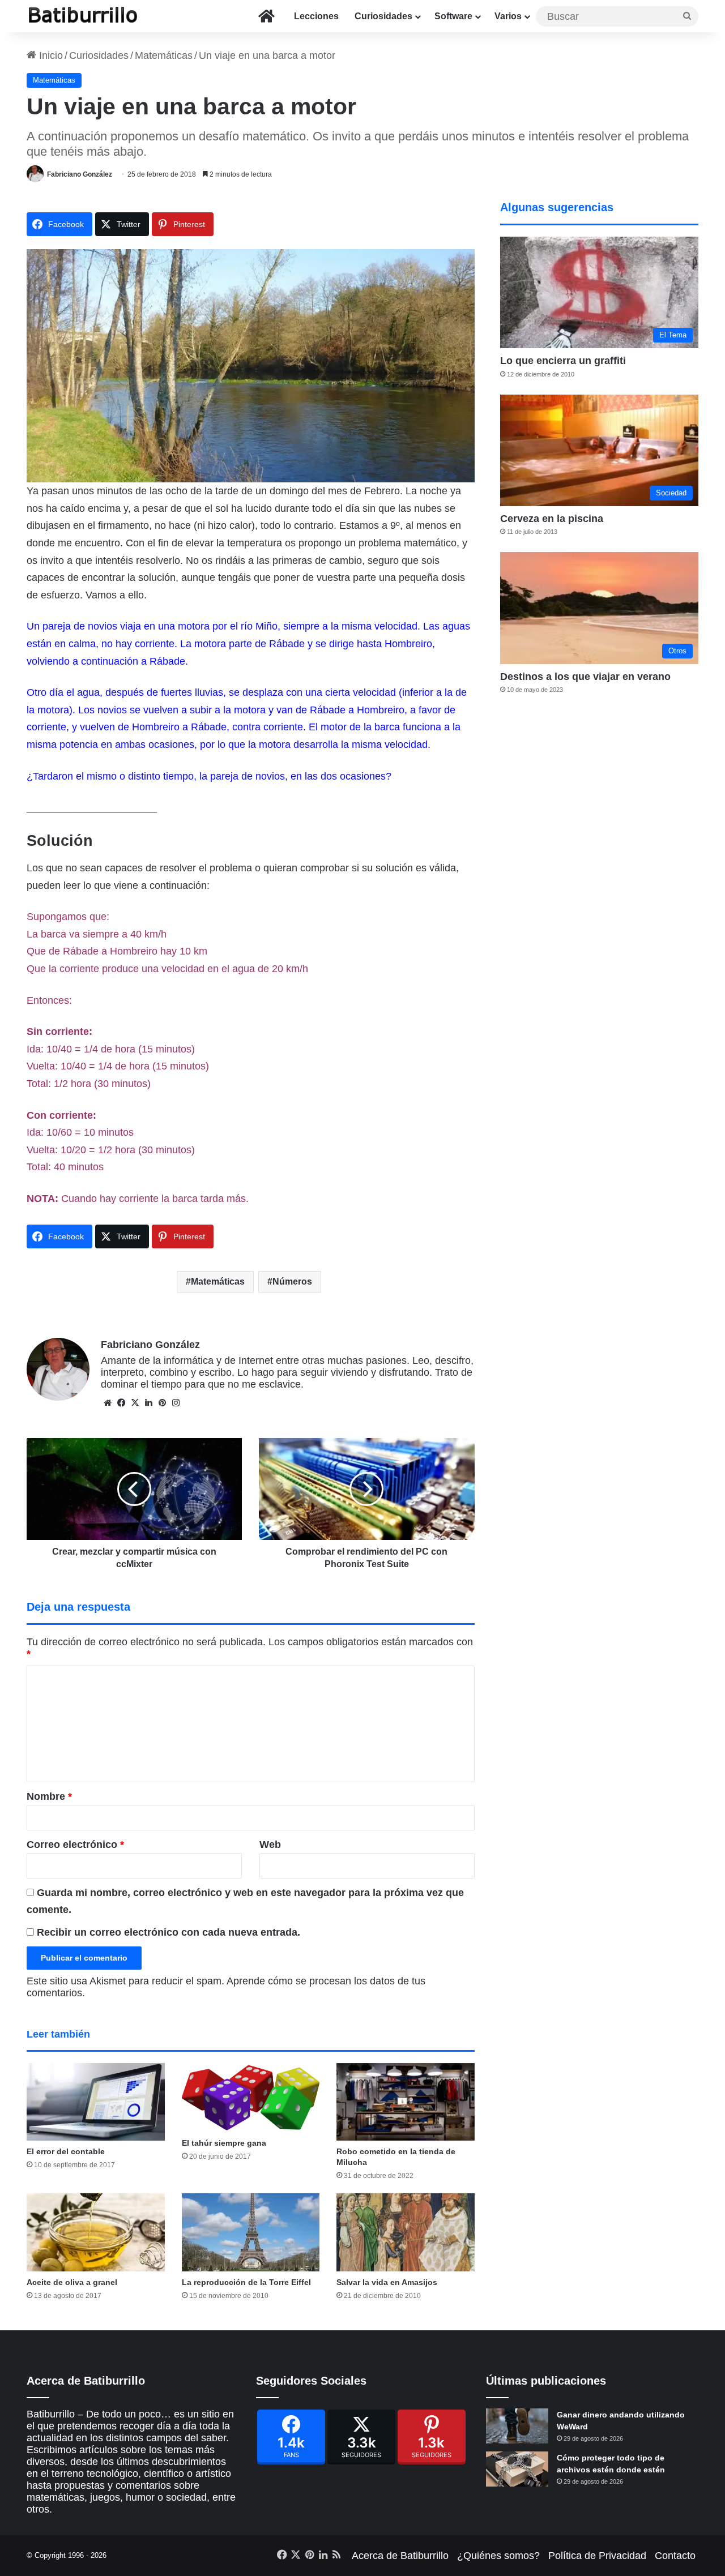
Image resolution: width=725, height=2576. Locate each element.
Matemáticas (164, 55)
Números (292, 1281)
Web (270, 1845)
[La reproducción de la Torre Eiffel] (251, 2232)
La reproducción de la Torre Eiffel (246, 2282)
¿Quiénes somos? (498, 2556)
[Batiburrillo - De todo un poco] (83, 16)
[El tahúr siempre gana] (251, 2098)
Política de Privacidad (597, 2556)
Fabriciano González (80, 174)
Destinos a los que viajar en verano (585, 677)
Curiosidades (383, 16)
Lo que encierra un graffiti (563, 361)
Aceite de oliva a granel (72, 2282)
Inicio (50, 55)
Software (453, 16)
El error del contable (66, 2151)
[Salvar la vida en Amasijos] (406, 2232)
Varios (508, 16)
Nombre (49, 1796)
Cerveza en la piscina (552, 519)
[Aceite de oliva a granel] (96, 2232)
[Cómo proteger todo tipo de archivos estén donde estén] (517, 2469)
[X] (135, 1403)
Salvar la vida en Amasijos (387, 2282)
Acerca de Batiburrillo (400, 2556)
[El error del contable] (96, 2102)
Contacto (675, 2556)
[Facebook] (291, 2437)
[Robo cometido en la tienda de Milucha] (406, 2102)
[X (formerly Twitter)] (361, 2437)
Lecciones (316, 16)
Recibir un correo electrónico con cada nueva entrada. (169, 1932)
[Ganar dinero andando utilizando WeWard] (517, 2426)
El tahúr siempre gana (224, 2143)
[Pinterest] (432, 2437)
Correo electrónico (75, 1845)
